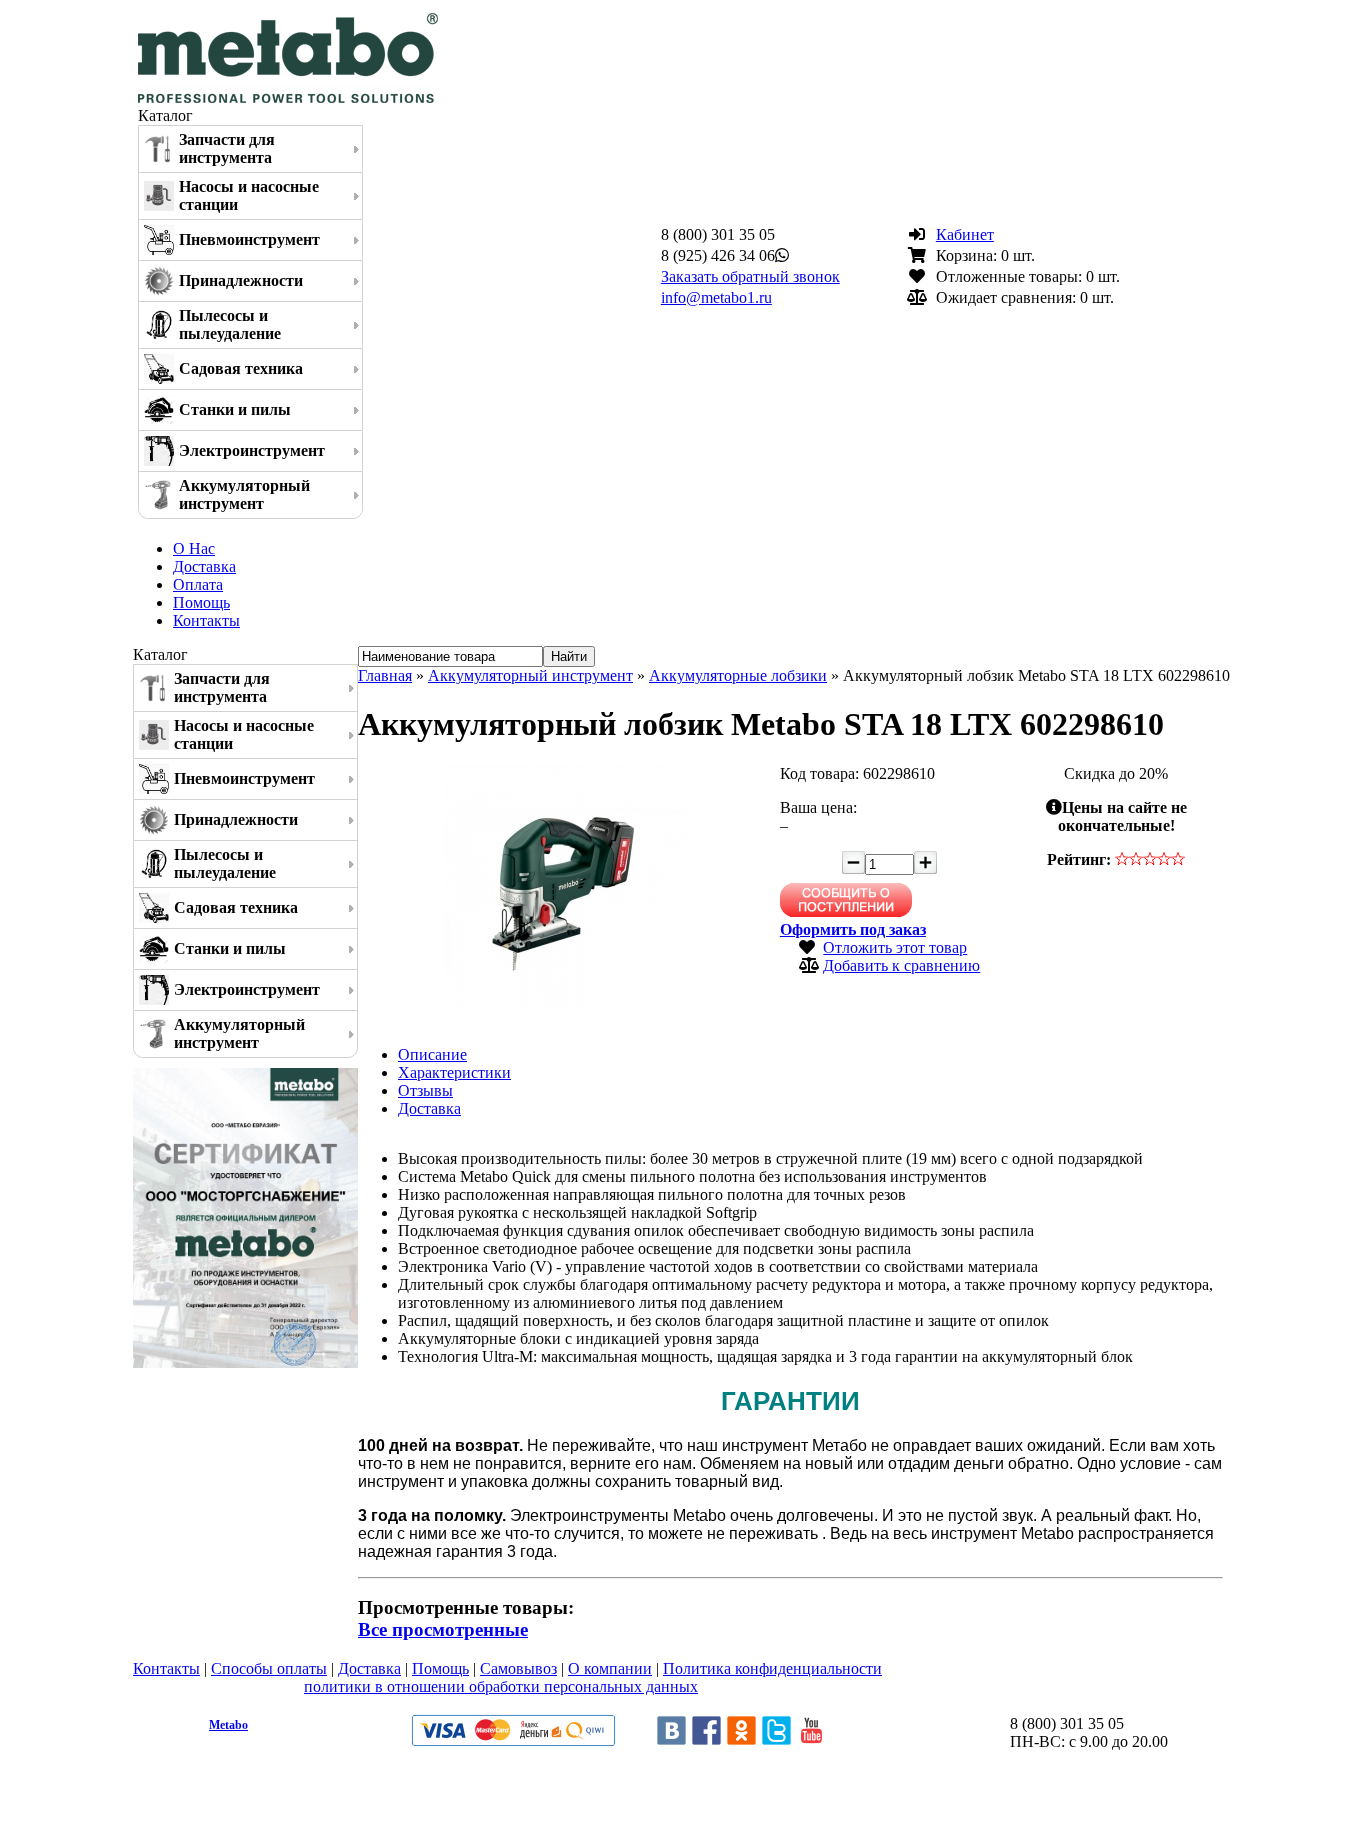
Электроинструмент (252, 450)
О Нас (194, 548)
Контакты (206, 620)
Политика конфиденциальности (772, 1668)
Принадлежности (241, 280)
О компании (610, 1668)
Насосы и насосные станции (249, 195)
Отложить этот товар (895, 947)
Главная (385, 675)
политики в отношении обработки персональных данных (501, 1686)
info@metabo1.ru (716, 297)
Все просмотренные (443, 1629)
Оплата (198, 584)
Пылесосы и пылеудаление (230, 324)
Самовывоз (518, 1668)
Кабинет (965, 234)
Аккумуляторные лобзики (738, 675)
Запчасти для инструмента (227, 148)
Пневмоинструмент (249, 239)
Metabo (228, 1725)
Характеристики (454, 1072)
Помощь (201, 602)
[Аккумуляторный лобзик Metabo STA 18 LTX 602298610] (569, 1009)
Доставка (204, 566)
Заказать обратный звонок (750, 276)
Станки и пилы (235, 409)
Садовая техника (241, 368)
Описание (432, 1054)
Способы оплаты (269, 1668)
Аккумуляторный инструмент (244, 494)
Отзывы (425, 1090)
